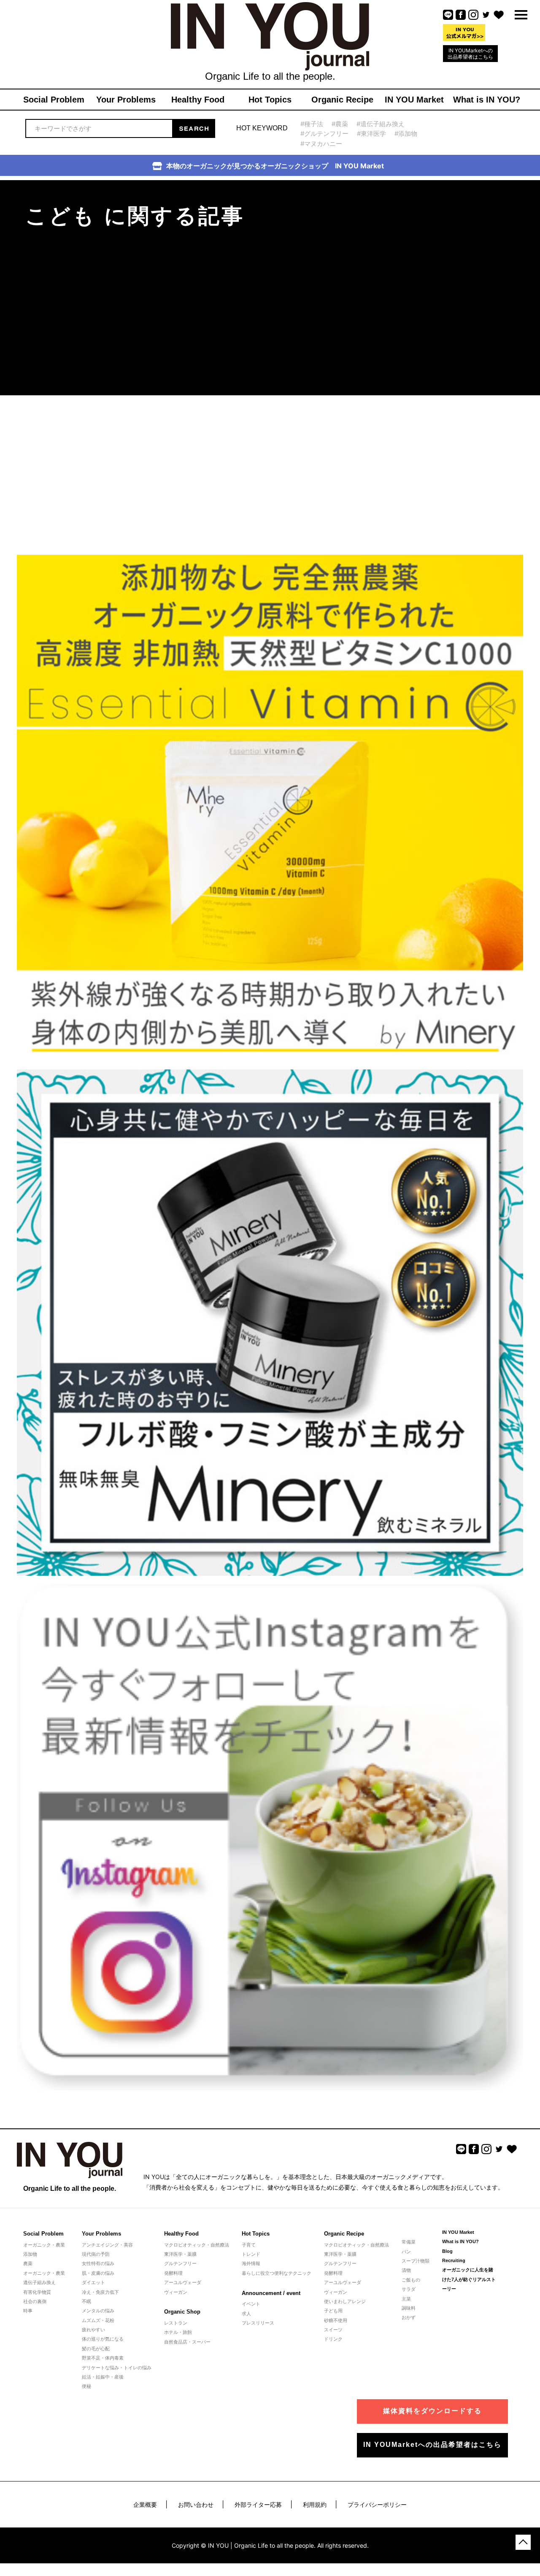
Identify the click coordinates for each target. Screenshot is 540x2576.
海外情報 (251, 2263)
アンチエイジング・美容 (107, 2245)
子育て (249, 2245)
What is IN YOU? (460, 2241)
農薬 (28, 2263)
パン (406, 2252)
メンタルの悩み (98, 2311)
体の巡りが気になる (103, 2339)
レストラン (176, 2323)
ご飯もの (411, 2280)
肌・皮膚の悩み (98, 2273)
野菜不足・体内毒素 (103, 2358)
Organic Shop (182, 2312)
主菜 (406, 2299)
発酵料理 (173, 2273)
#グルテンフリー (324, 134)
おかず (409, 2317)
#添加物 (406, 134)
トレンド (251, 2254)
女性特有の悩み (98, 2263)
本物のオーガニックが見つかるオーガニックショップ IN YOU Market (275, 166)
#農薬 (340, 124)
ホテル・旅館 (178, 2332)
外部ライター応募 (258, 2504)
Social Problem (43, 2234)
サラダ (409, 2289)
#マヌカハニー (321, 144)
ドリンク (333, 2339)
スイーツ (333, 2330)
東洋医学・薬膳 (180, 2254)
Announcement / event (271, 2293)
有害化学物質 (37, 2292)
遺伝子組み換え (39, 2282)
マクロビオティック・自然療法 (197, 2245)
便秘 (86, 2386)
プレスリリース (258, 2323)
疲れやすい (93, 2330)
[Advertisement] (435, 233)
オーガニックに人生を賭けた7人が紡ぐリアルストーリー (469, 2279)
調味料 (409, 2308)
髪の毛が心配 (96, 2349)
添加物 (30, 2254)
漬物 (406, 2270)
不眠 (86, 2301)
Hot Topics (256, 2234)
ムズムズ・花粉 (98, 2320)
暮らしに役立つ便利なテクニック (277, 2273)
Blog (447, 2251)
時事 (28, 2311)
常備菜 (409, 2242)
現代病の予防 (96, 2254)
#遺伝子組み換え (381, 124)
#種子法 (312, 124)
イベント (251, 2304)
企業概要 (145, 2504)
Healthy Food (181, 2234)
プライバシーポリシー (377, 2504)
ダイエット (93, 2282)
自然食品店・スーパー (187, 2342)
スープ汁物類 (416, 2261)
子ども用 (333, 2311)
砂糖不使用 (336, 2320)
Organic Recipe (344, 2234)
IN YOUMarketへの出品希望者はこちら (470, 54)
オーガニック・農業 (44, 2245)
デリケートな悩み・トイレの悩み (117, 2368)
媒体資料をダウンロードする (432, 2411)
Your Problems (101, 2234)
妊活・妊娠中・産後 (103, 2377)
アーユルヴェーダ (183, 2282)
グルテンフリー (180, 2263)
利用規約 (315, 2504)
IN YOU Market (458, 2232)
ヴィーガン (176, 2292)
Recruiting (454, 2260)
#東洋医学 (371, 134)
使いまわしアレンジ (345, 2301)
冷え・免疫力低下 (100, 2292)
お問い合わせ (196, 2504)
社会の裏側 (35, 2301)
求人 (246, 2314)
